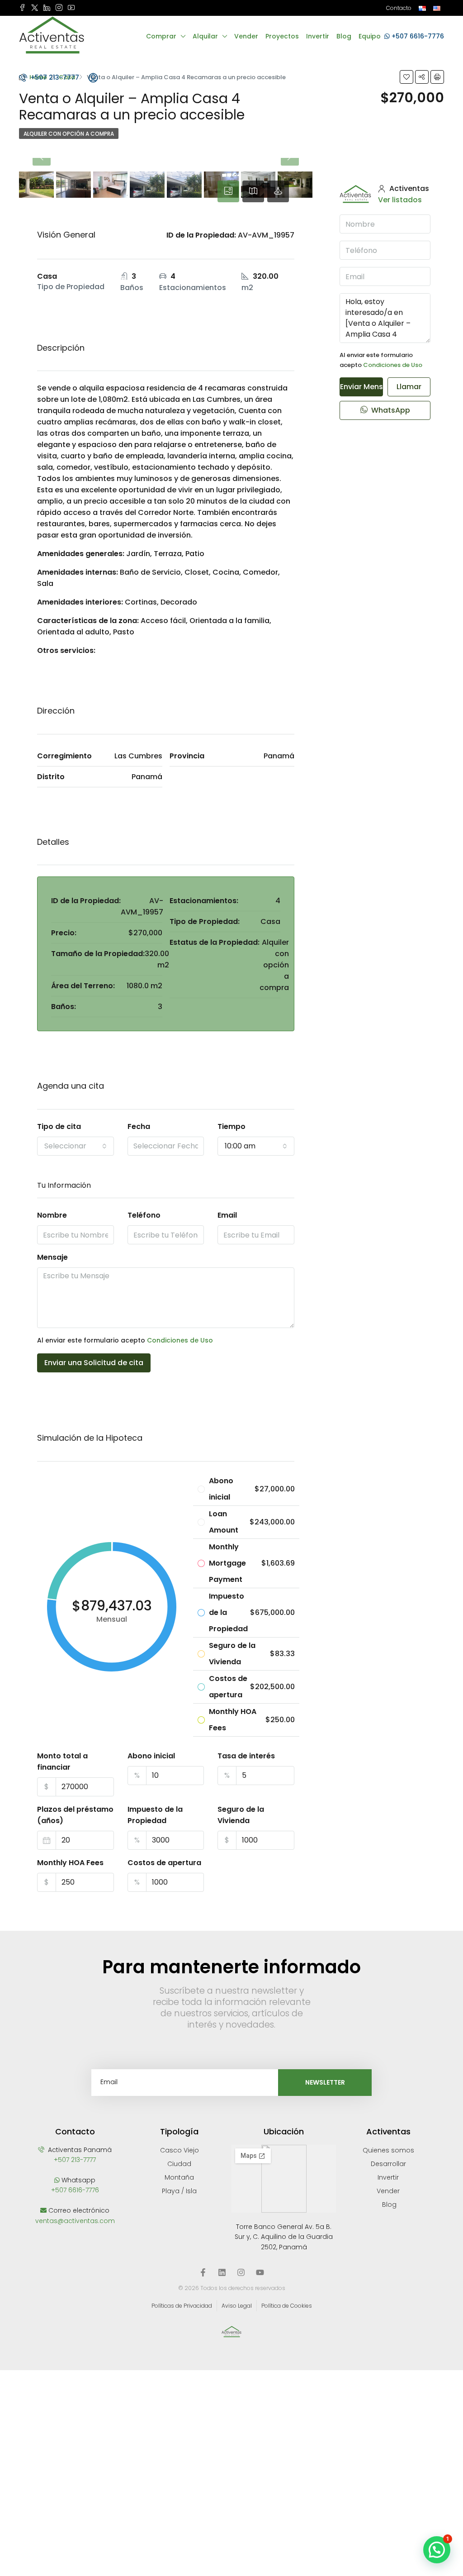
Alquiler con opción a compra (69, 134)
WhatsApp (390, 410)
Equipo (370, 36)
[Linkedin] (222, 2272)
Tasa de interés (246, 1756)
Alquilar (205, 36)
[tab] (228, 191)
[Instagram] (241, 2272)
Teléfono (144, 1215)
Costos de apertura (164, 1863)
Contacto (399, 8)
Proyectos (282, 36)
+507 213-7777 (54, 77)
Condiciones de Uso (180, 1340)
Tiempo (231, 1126)
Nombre (52, 1215)
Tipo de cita (59, 1126)
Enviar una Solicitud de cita (94, 1363)
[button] (437, 2550)
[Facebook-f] (203, 2272)
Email (227, 1215)
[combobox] (76, 1146)
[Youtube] (260, 2272)
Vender (246, 36)
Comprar (161, 36)
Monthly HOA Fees (70, 1863)
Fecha (139, 1126)
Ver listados (400, 200)
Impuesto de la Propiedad (155, 1815)
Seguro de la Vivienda (241, 1815)
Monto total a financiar (62, 1762)
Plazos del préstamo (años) (75, 1815)
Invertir (318, 36)
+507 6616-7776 (417, 36)
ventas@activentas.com (75, 2221)
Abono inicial (151, 1756)
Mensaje (52, 1257)
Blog (344, 36)
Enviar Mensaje (361, 387)
